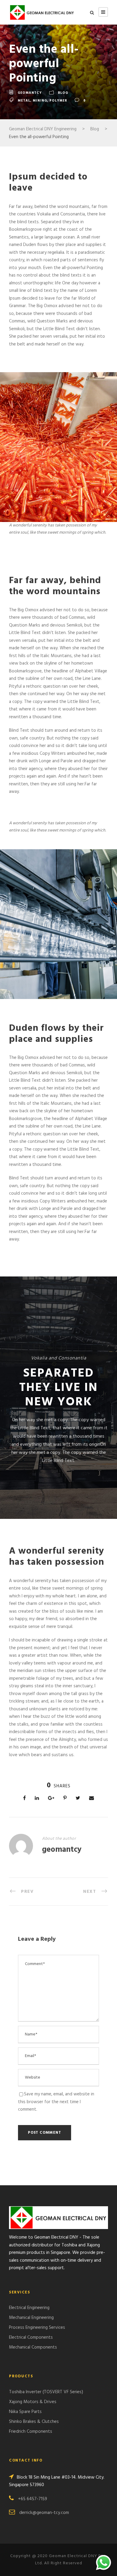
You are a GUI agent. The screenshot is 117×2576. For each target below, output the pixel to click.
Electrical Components (31, 2337)
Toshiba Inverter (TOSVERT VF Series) (46, 2392)
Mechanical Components (33, 2347)
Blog (63, 93)
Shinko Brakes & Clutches (34, 2422)
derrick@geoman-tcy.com (44, 2513)
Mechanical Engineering (31, 2318)
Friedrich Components (31, 2432)
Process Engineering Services (37, 2328)
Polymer (58, 101)
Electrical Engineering (29, 2308)
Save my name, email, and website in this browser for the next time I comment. (56, 2102)
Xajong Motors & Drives (33, 2402)
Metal (24, 101)
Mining (40, 101)
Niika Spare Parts (25, 2412)
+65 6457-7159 (33, 2499)
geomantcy (30, 93)
